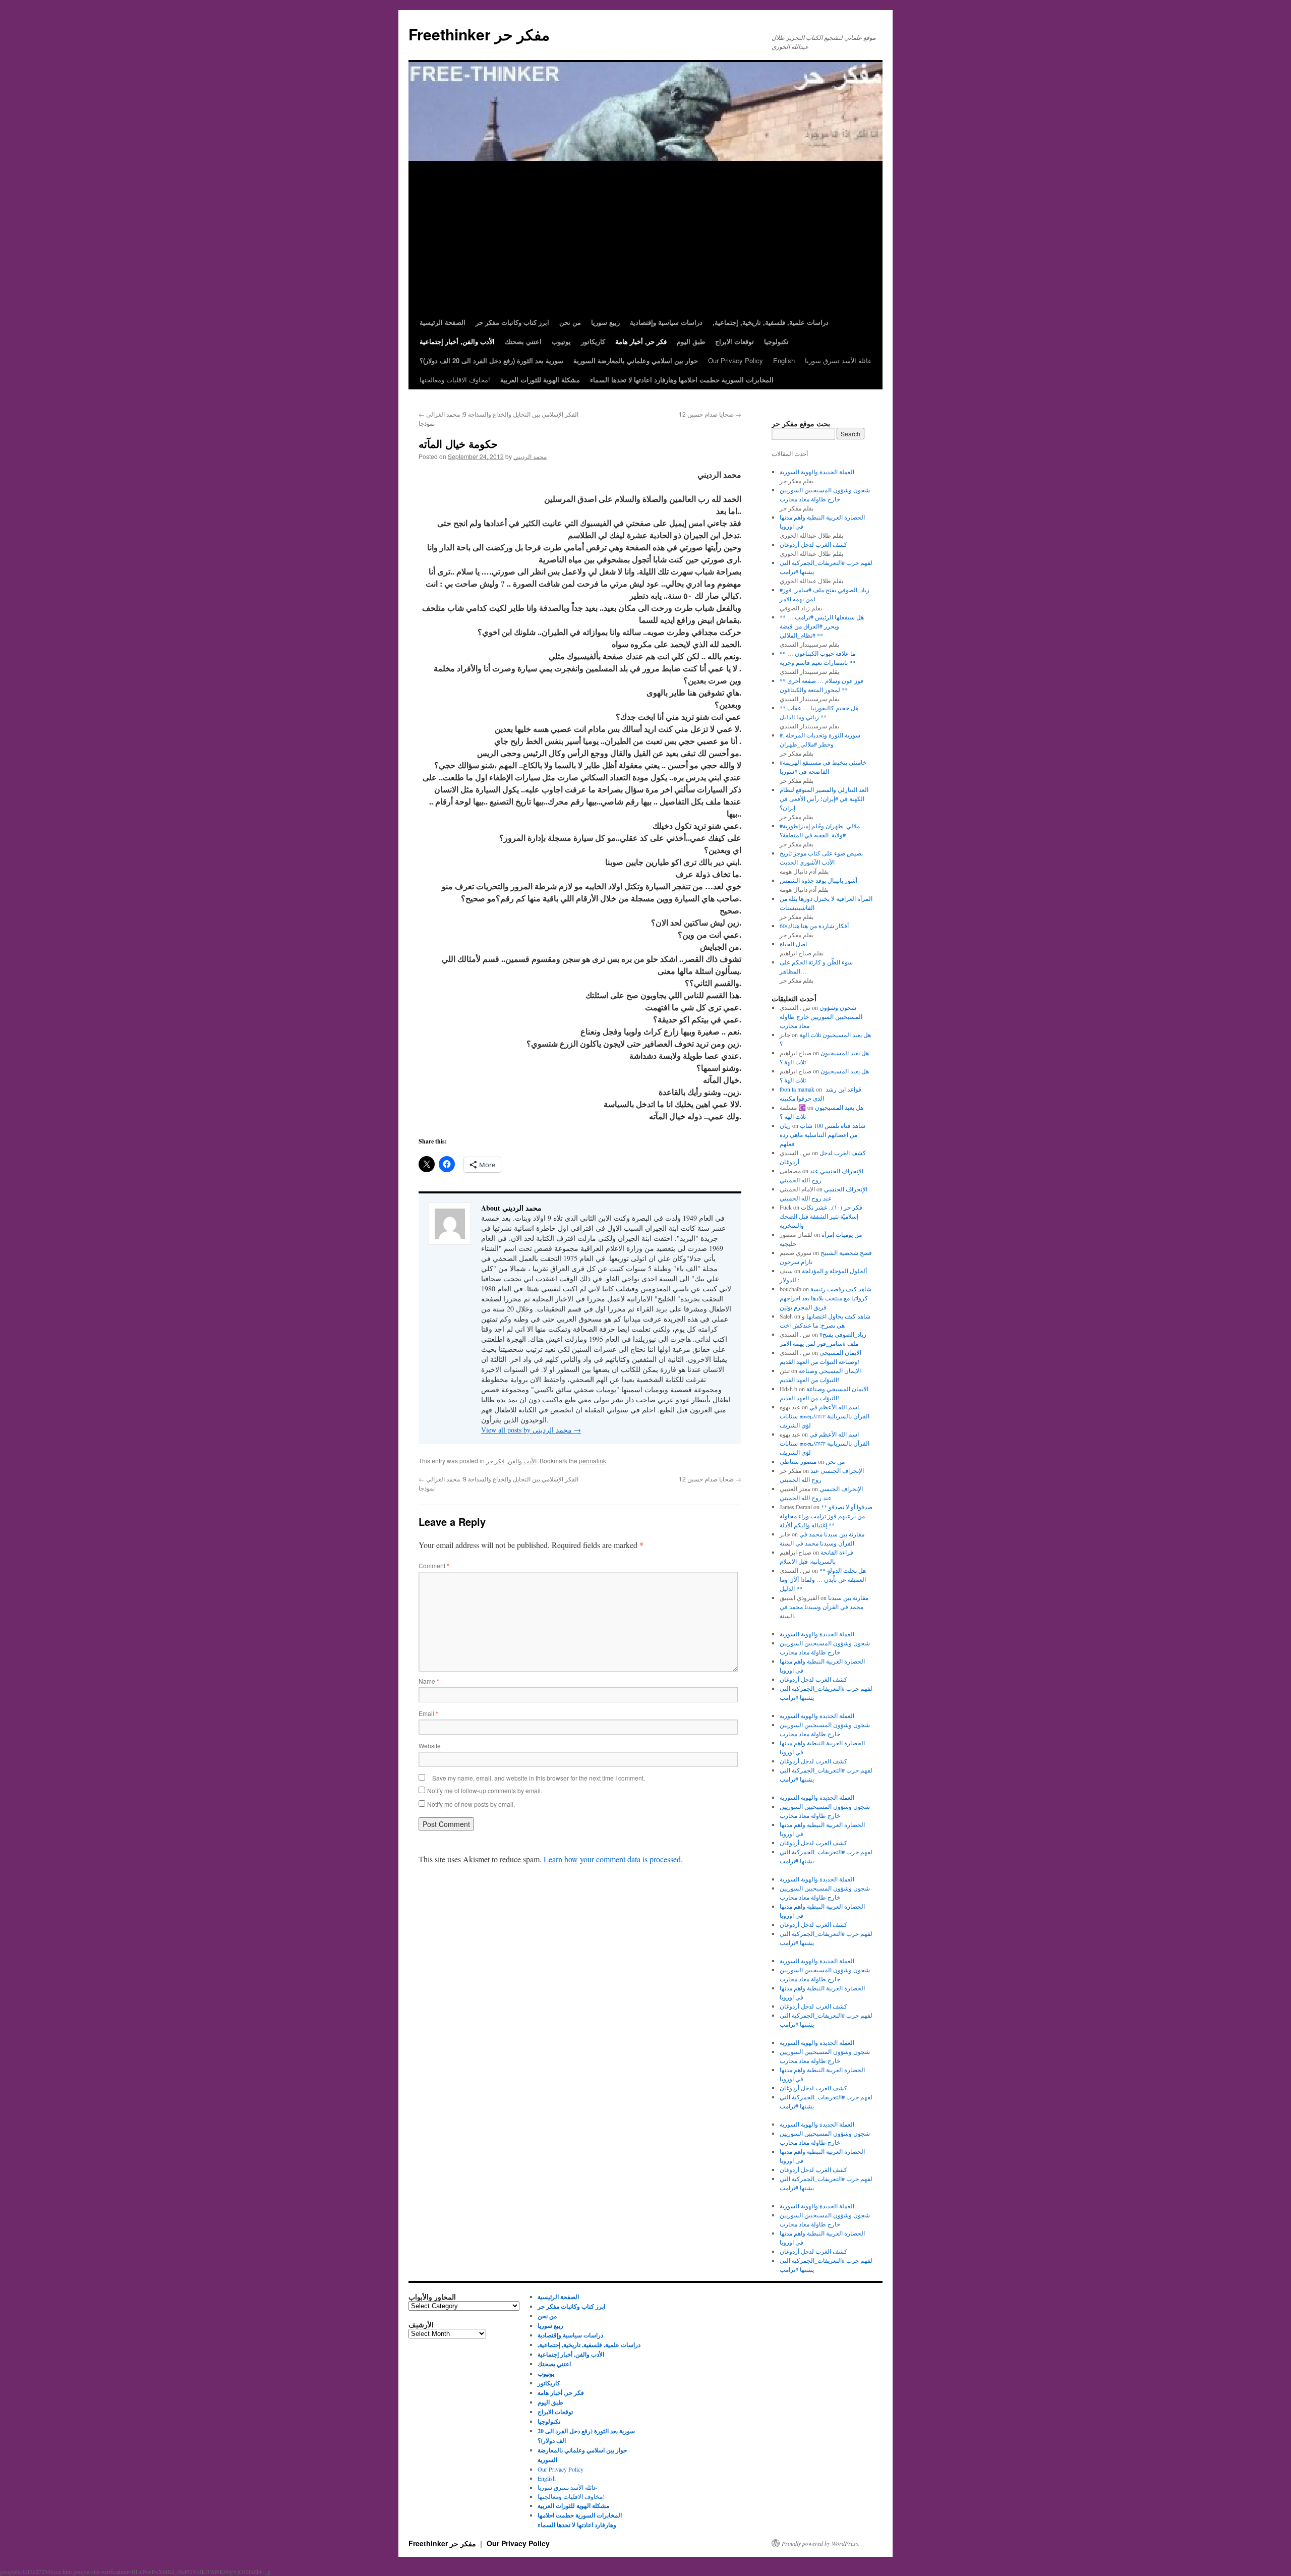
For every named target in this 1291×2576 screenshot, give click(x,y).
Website (430, 1745)
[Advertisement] (645, 237)
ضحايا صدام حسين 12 (710, 414)
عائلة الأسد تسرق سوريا (838, 360)
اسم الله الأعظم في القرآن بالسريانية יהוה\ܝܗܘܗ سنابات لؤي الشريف (825, 1416)
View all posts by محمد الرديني (531, 1430)
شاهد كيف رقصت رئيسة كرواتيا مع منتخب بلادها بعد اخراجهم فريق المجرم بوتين (826, 1298)
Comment (434, 1565)
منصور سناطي (798, 1461)
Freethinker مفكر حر (479, 34)
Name (429, 1681)
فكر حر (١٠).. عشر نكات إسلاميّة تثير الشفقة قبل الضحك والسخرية (821, 1216)
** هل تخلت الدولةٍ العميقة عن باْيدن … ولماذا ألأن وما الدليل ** (823, 1579)
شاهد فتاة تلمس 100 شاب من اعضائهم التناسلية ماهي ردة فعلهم (823, 1134)
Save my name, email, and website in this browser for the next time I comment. (539, 1778)
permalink (593, 1461)
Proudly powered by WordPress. (821, 2543)
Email (428, 1713)
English (784, 360)
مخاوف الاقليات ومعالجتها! (455, 380)
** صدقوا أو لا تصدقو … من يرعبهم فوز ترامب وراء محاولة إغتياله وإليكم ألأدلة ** (826, 1516)
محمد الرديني (530, 456)
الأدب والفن (522, 1461)
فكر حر (495, 1461)
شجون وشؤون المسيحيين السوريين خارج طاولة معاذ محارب (821, 1016)
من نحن (835, 1461)
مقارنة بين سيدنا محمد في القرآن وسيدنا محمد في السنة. (824, 1607)
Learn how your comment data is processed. (613, 1859)
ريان (785, 1125)
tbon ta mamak (797, 1089)
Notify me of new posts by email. (471, 1804)
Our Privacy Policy (736, 360)
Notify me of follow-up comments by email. (485, 1790)
